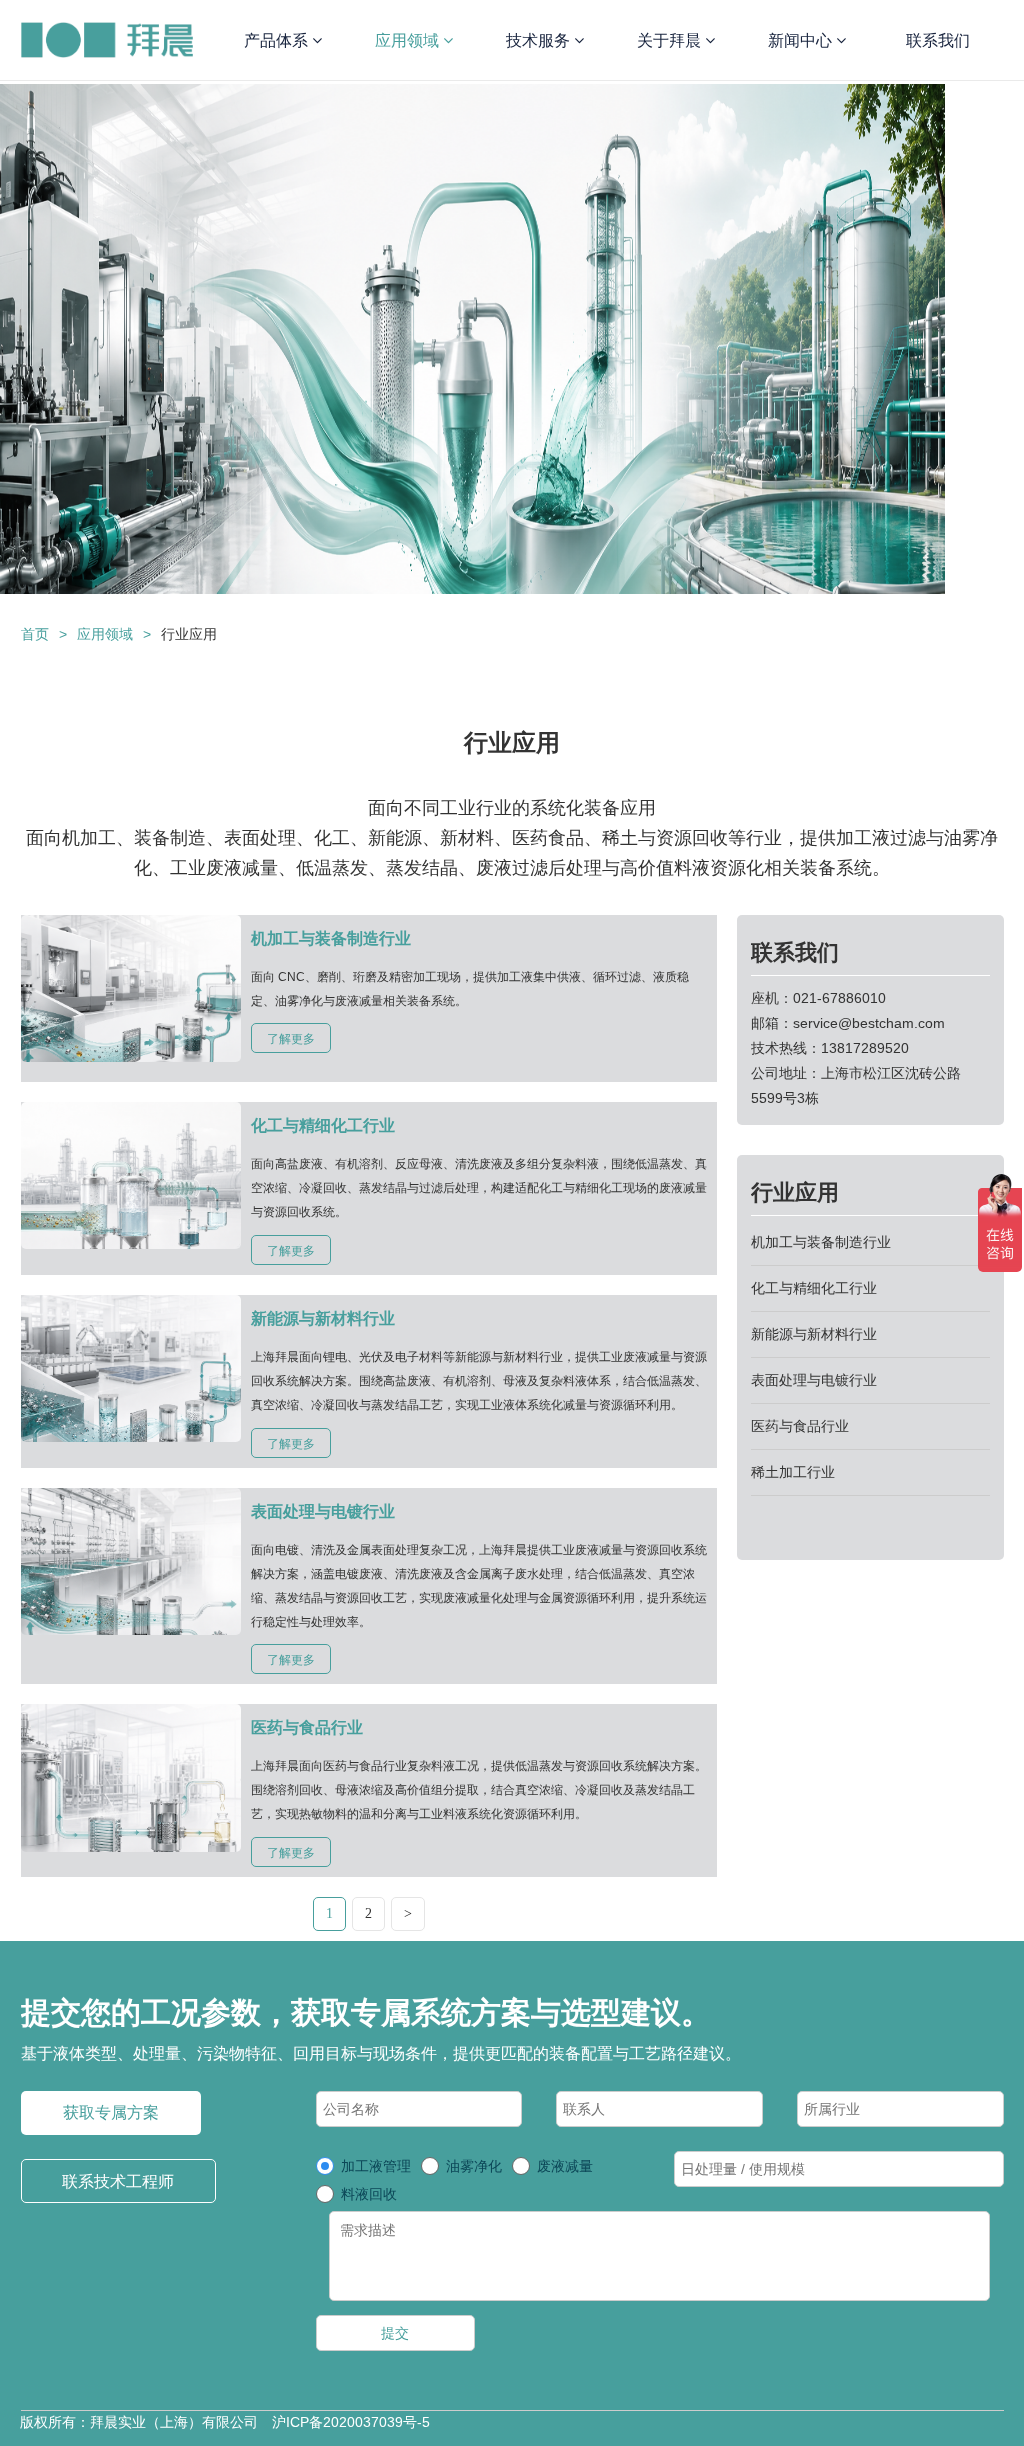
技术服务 (540, 40)
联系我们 (938, 40)
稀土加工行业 (793, 1472)
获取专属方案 (111, 2112)
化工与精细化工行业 (814, 1288)
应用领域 (409, 40)
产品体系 (278, 40)
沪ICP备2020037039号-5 (351, 2422)
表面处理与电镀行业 (814, 1380)
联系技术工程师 (118, 2181)
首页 (35, 634)
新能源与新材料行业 (814, 1334)
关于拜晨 (671, 40)
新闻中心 (802, 40)
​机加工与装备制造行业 (821, 1242)
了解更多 (291, 1039)
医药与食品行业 (800, 1426)
